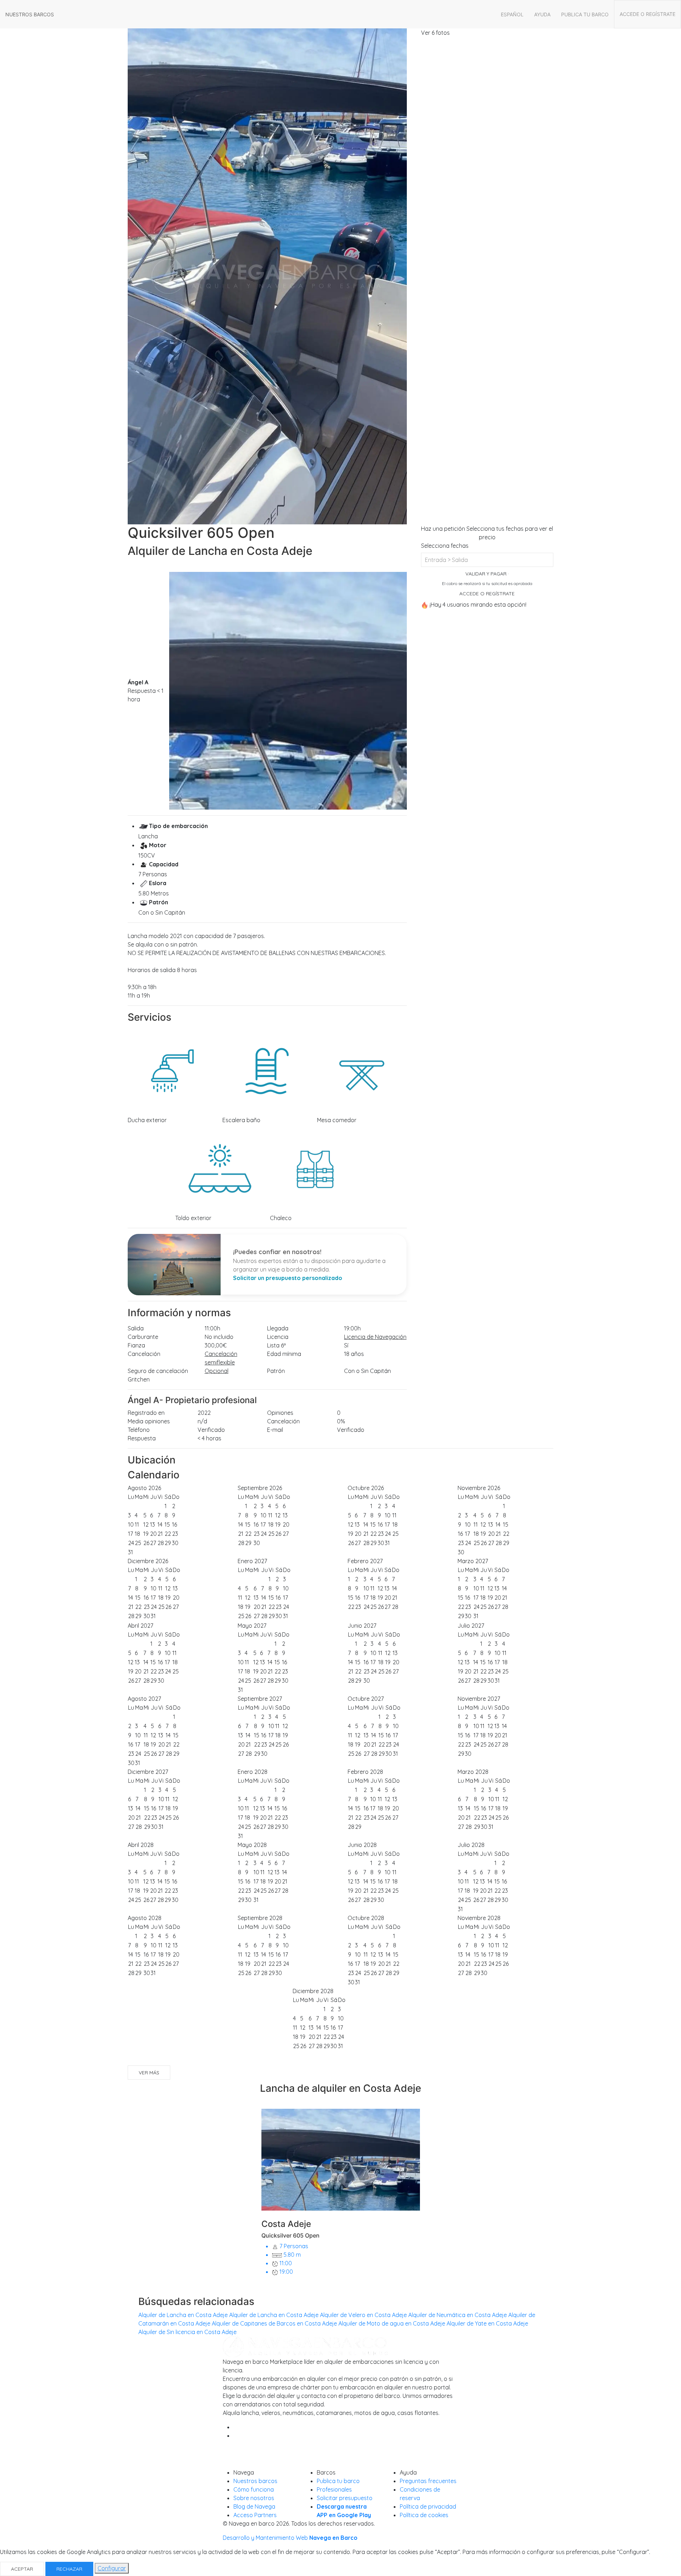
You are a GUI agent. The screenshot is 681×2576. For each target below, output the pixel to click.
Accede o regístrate (647, 14)
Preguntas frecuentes (428, 2481)
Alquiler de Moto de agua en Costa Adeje (392, 2323)
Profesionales (334, 2489)
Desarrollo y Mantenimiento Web (290, 2538)
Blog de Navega (254, 2506)
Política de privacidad (428, 2506)
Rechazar (69, 2569)
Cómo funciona (254, 2489)
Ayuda (542, 14)
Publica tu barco (585, 14)
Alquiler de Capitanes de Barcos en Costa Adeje (274, 2323)
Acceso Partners (255, 2515)
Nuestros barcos (30, 14)
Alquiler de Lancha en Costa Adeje (183, 2315)
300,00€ (216, 1345)
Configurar (112, 2568)
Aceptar (22, 2569)
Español (512, 14)
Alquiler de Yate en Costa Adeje (487, 2323)
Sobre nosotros (254, 2498)
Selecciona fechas (445, 546)
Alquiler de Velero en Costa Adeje (363, 2315)
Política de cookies (424, 2515)
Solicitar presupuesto (345, 2498)
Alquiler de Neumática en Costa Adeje (458, 2315)
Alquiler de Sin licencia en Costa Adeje (187, 2332)
